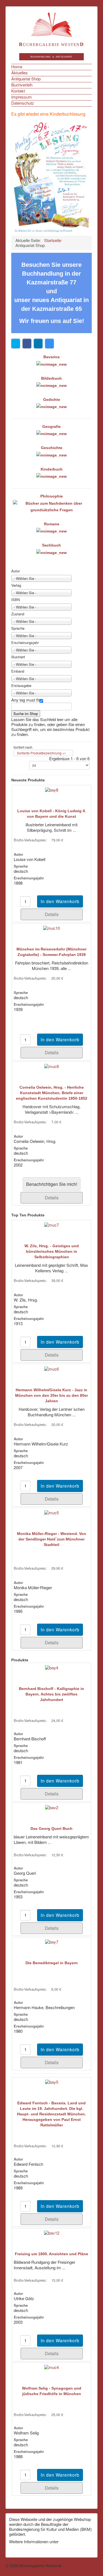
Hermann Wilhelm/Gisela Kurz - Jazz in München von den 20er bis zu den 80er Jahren (51, 1395)
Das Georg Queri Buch (51, 1828)
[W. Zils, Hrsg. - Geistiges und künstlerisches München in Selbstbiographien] (51, 1224)
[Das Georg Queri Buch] (52, 1807)
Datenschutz (23, 103)
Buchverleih (22, 85)
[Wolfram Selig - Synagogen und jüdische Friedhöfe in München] (51, 2367)
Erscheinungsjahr (25, 643)
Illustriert (18, 657)
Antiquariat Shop (26, 79)
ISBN (16, 600)
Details (52, 914)
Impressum (22, 97)
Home (17, 67)
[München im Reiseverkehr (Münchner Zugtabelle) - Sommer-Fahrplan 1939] (51, 927)
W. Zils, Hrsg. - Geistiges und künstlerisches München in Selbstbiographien (52, 1251)
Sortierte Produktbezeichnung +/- (42, 753)
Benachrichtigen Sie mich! (52, 1184)
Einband (18, 671)
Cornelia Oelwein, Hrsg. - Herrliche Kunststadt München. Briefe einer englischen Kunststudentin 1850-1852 (52, 1093)
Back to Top (87, 2565)
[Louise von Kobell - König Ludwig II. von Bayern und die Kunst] (52, 789)
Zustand (18, 614)
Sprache (18, 628)
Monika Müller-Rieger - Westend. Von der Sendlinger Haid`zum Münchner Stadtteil (52, 1539)
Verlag (16, 585)
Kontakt (18, 91)
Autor (16, 571)
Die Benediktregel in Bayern (52, 1963)
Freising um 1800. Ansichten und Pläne (51, 2254)
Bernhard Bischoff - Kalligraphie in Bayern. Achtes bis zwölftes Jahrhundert (51, 1694)
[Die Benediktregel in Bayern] (52, 1941)
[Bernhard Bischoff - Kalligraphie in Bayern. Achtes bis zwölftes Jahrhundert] (52, 1667)
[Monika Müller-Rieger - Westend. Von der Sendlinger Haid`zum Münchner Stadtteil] (51, 1512)
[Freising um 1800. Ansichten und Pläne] (52, 2232)
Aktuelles (20, 73)
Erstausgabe (21, 686)
